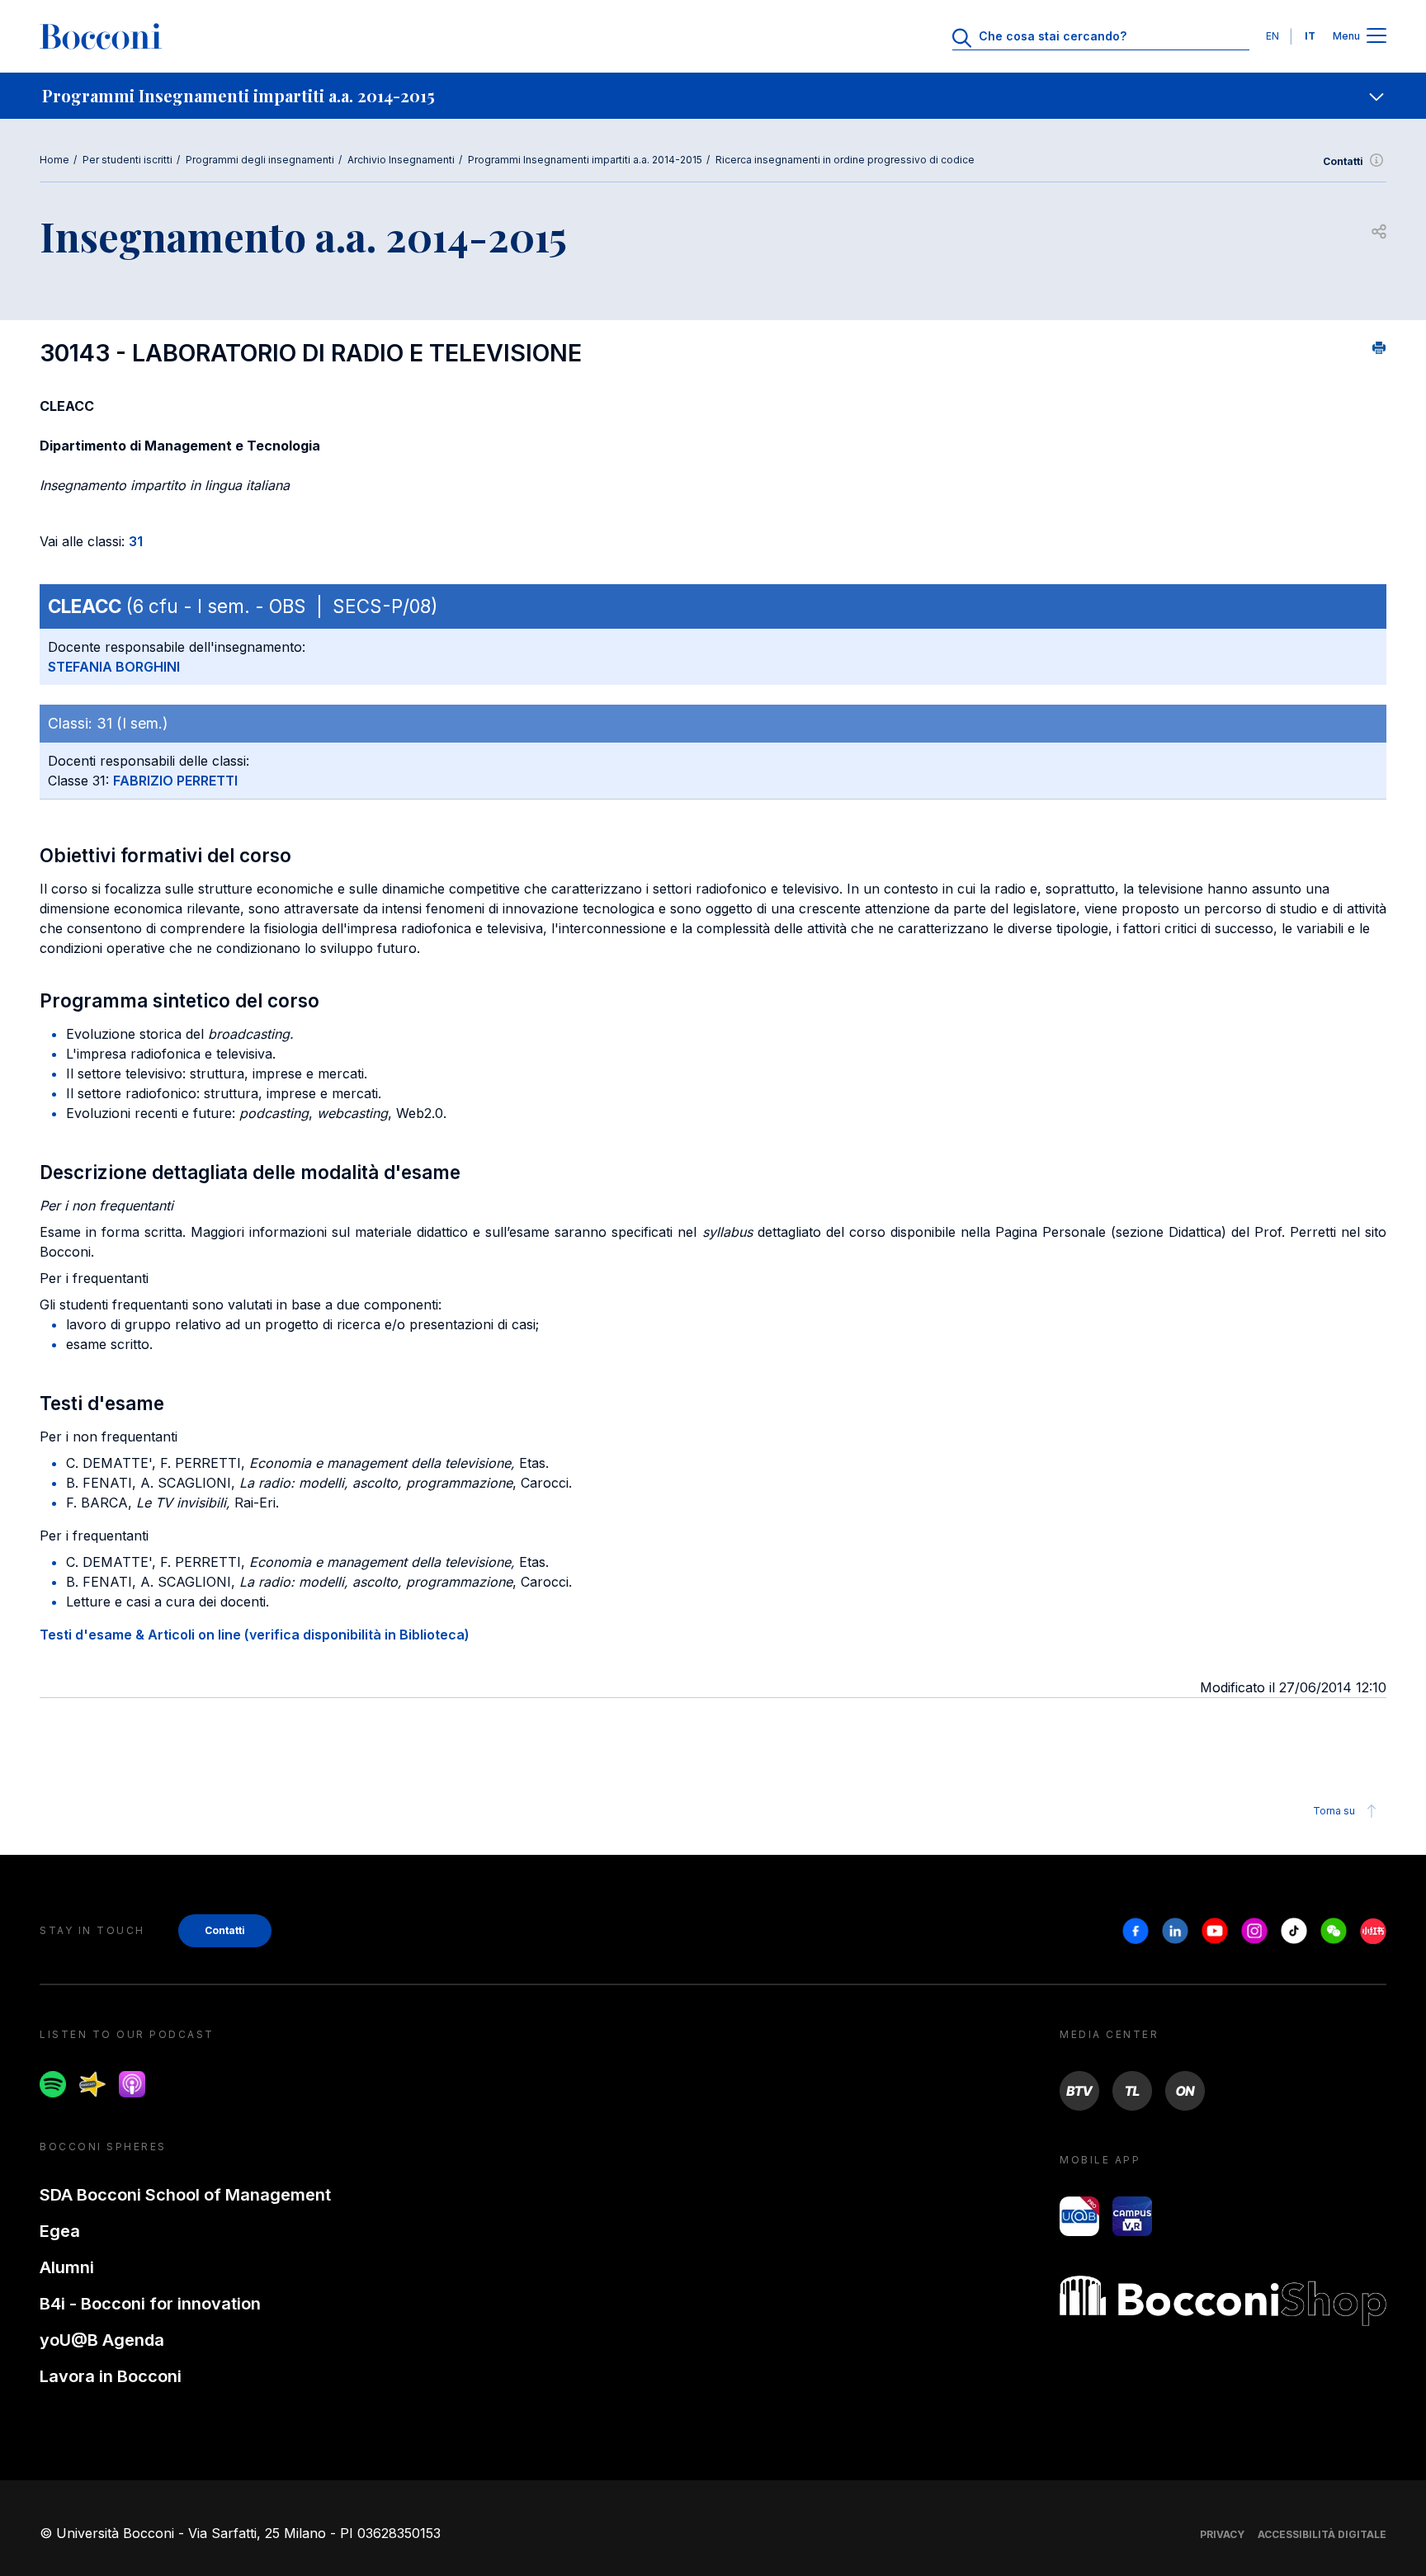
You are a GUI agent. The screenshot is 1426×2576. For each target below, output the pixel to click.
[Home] (101, 36)
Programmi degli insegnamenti (260, 160)
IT (1310, 36)
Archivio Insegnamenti (401, 160)
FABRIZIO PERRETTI (175, 781)
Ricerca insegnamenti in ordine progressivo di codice (845, 160)
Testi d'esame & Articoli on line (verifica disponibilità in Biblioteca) (255, 1635)
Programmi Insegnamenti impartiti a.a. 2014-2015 (585, 160)
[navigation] (713, 96)
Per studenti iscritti (127, 160)
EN (1273, 36)
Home (54, 160)
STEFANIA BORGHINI (114, 667)
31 (136, 541)
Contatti (1343, 161)
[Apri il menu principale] (1376, 37)
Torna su (1334, 1811)
